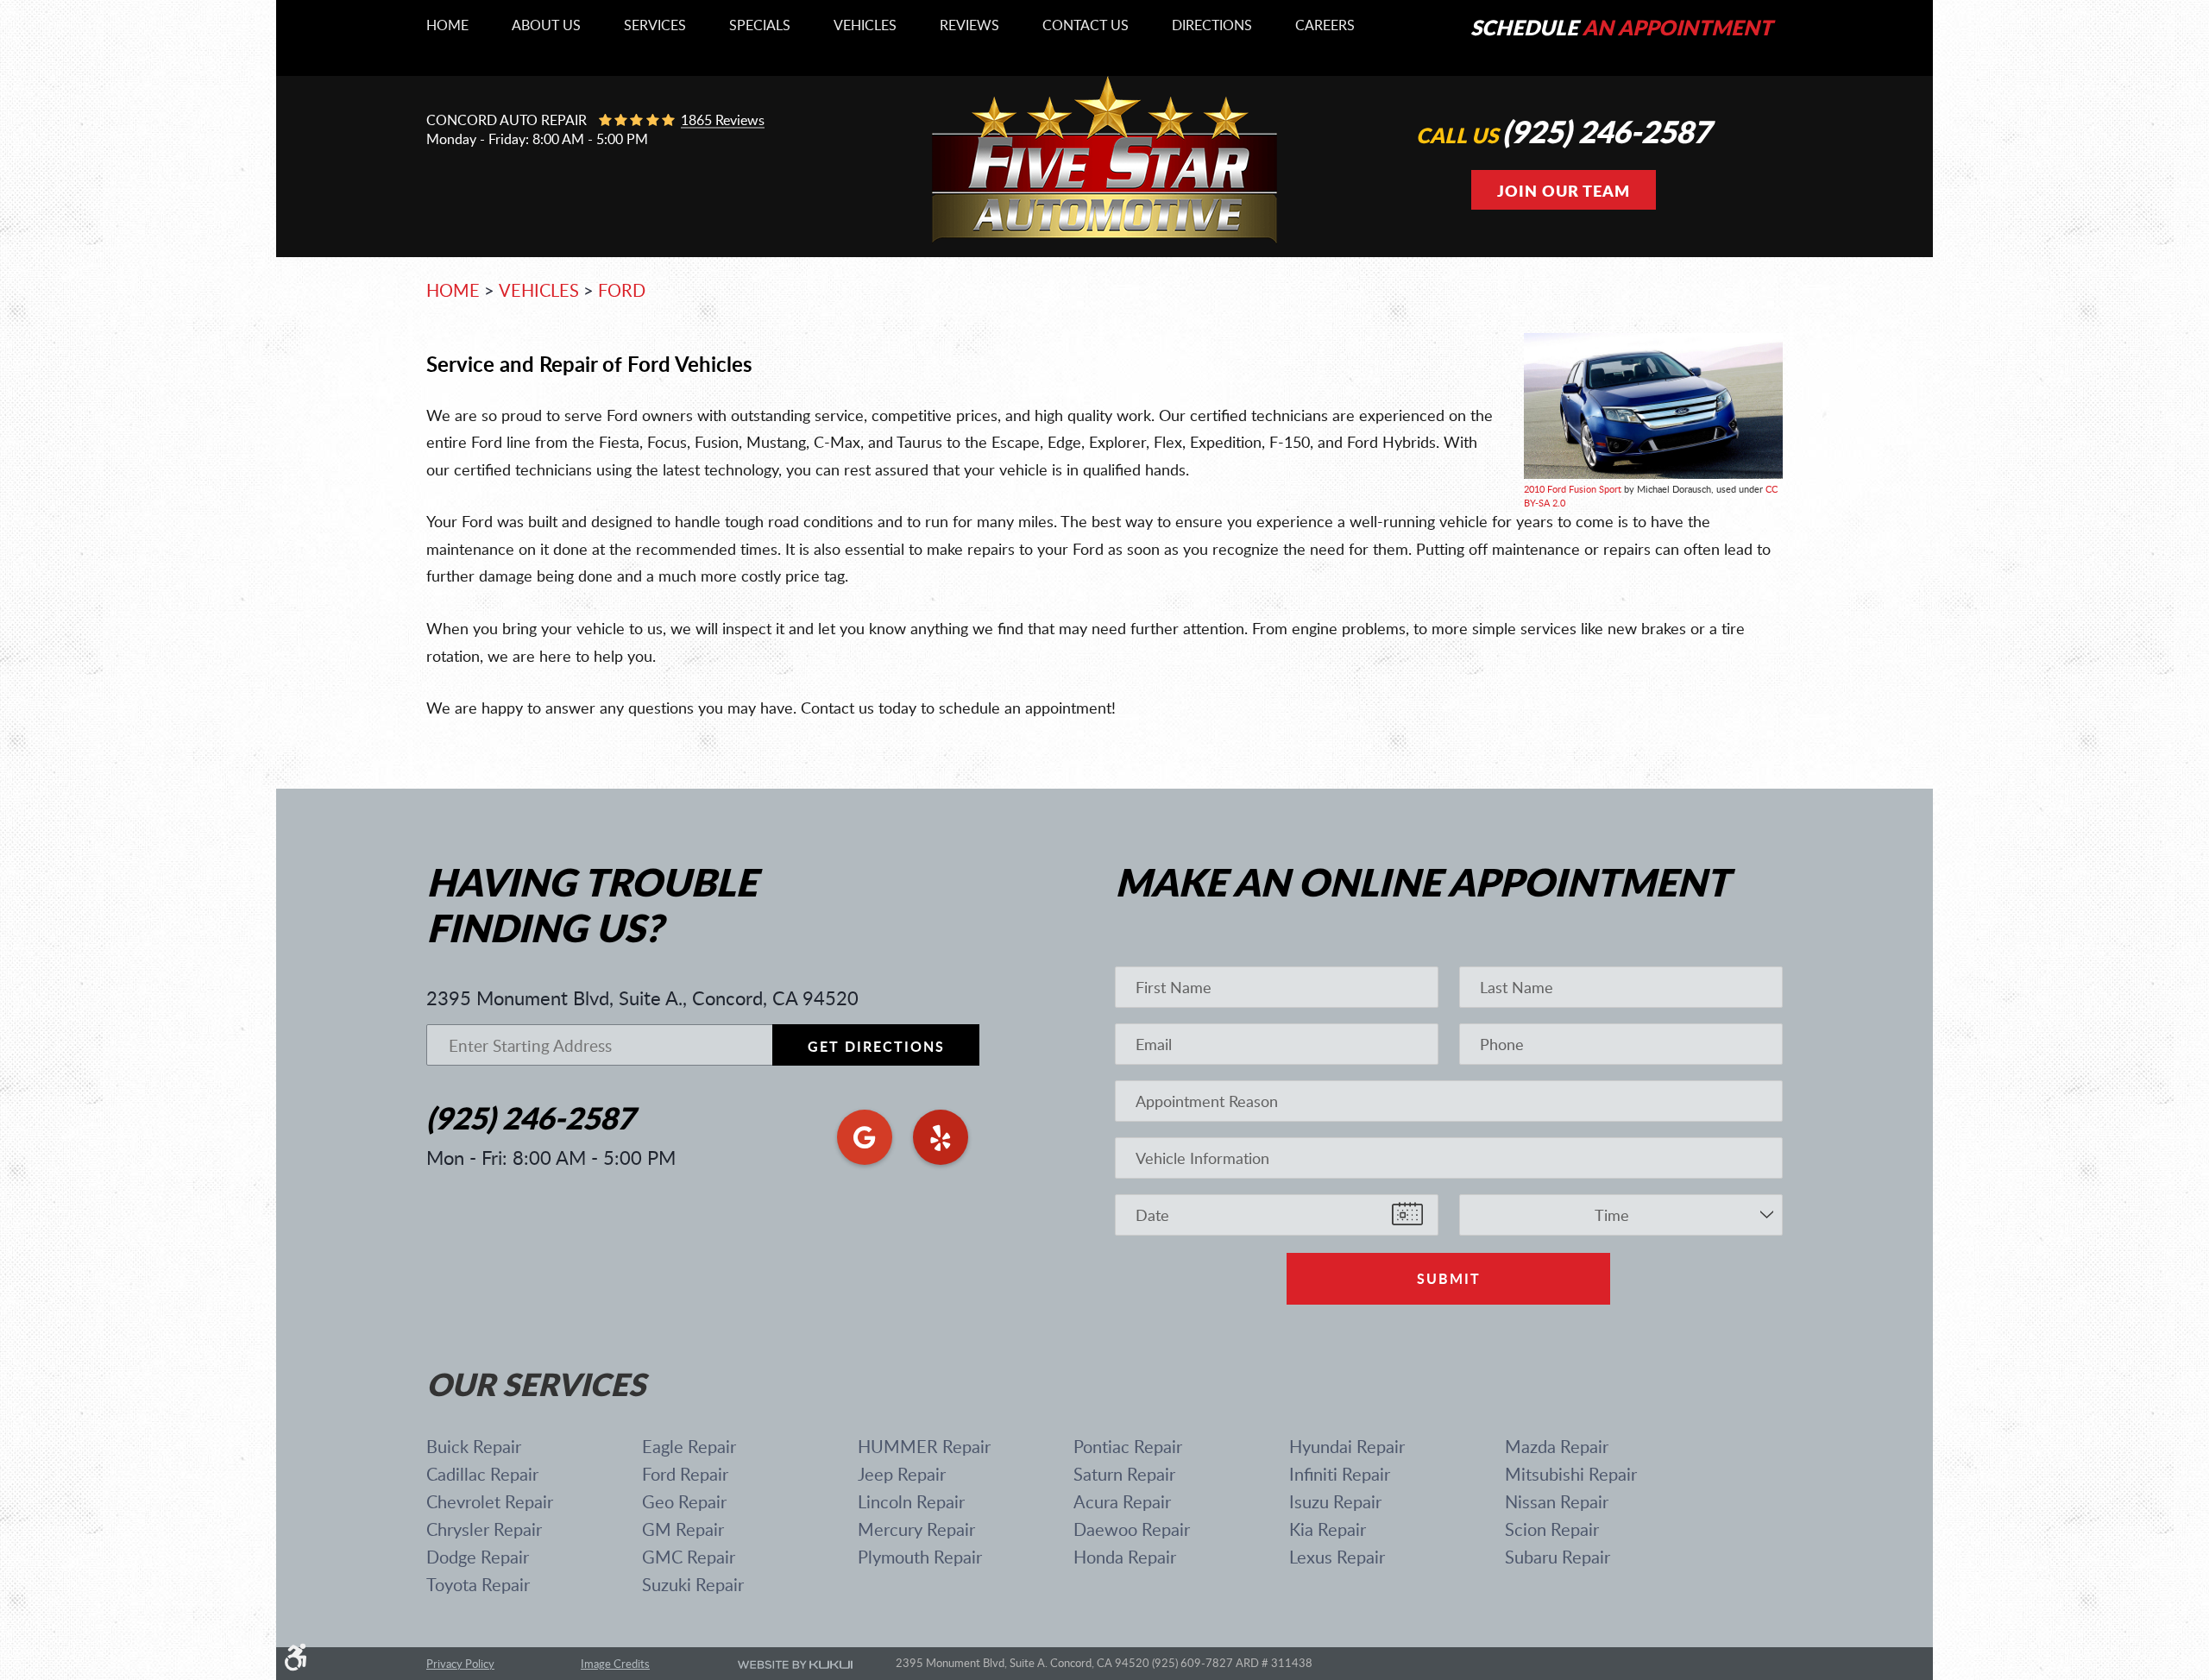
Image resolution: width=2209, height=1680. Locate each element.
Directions (1212, 26)
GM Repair (683, 1529)
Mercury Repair (916, 1529)
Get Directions (876, 1046)
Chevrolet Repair (490, 1501)
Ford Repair (685, 1474)
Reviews (969, 26)
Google (865, 1137)
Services (655, 26)
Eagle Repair (689, 1446)
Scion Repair (1552, 1529)
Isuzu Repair (1335, 1501)
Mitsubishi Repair (1571, 1474)
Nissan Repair (1557, 1501)
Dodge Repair (478, 1557)
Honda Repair (1125, 1557)
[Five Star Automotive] (1104, 240)
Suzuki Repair (693, 1584)
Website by (795, 1664)
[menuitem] (447, 26)
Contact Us (1086, 26)
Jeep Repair (902, 1474)
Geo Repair (684, 1501)
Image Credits (615, 1664)
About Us (546, 26)
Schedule (1621, 27)
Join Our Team (1564, 191)
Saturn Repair (1124, 1474)
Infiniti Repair (1340, 1474)
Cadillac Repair (482, 1474)
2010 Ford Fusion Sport (1573, 489)
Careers (1325, 26)
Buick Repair (474, 1446)
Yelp (941, 1137)
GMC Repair (689, 1557)
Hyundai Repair (1347, 1446)
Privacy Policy (460, 1664)
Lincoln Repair (911, 1501)
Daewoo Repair (1132, 1529)
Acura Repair (1122, 1501)
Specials (760, 26)
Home (447, 26)
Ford (622, 290)
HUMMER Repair (924, 1446)
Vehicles (865, 26)
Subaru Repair (1558, 1557)
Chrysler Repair (484, 1529)
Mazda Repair (1557, 1446)
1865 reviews (723, 121)
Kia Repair (1328, 1529)
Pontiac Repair (1128, 1446)
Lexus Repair (1337, 1557)
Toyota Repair (478, 1584)
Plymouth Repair (920, 1557)
